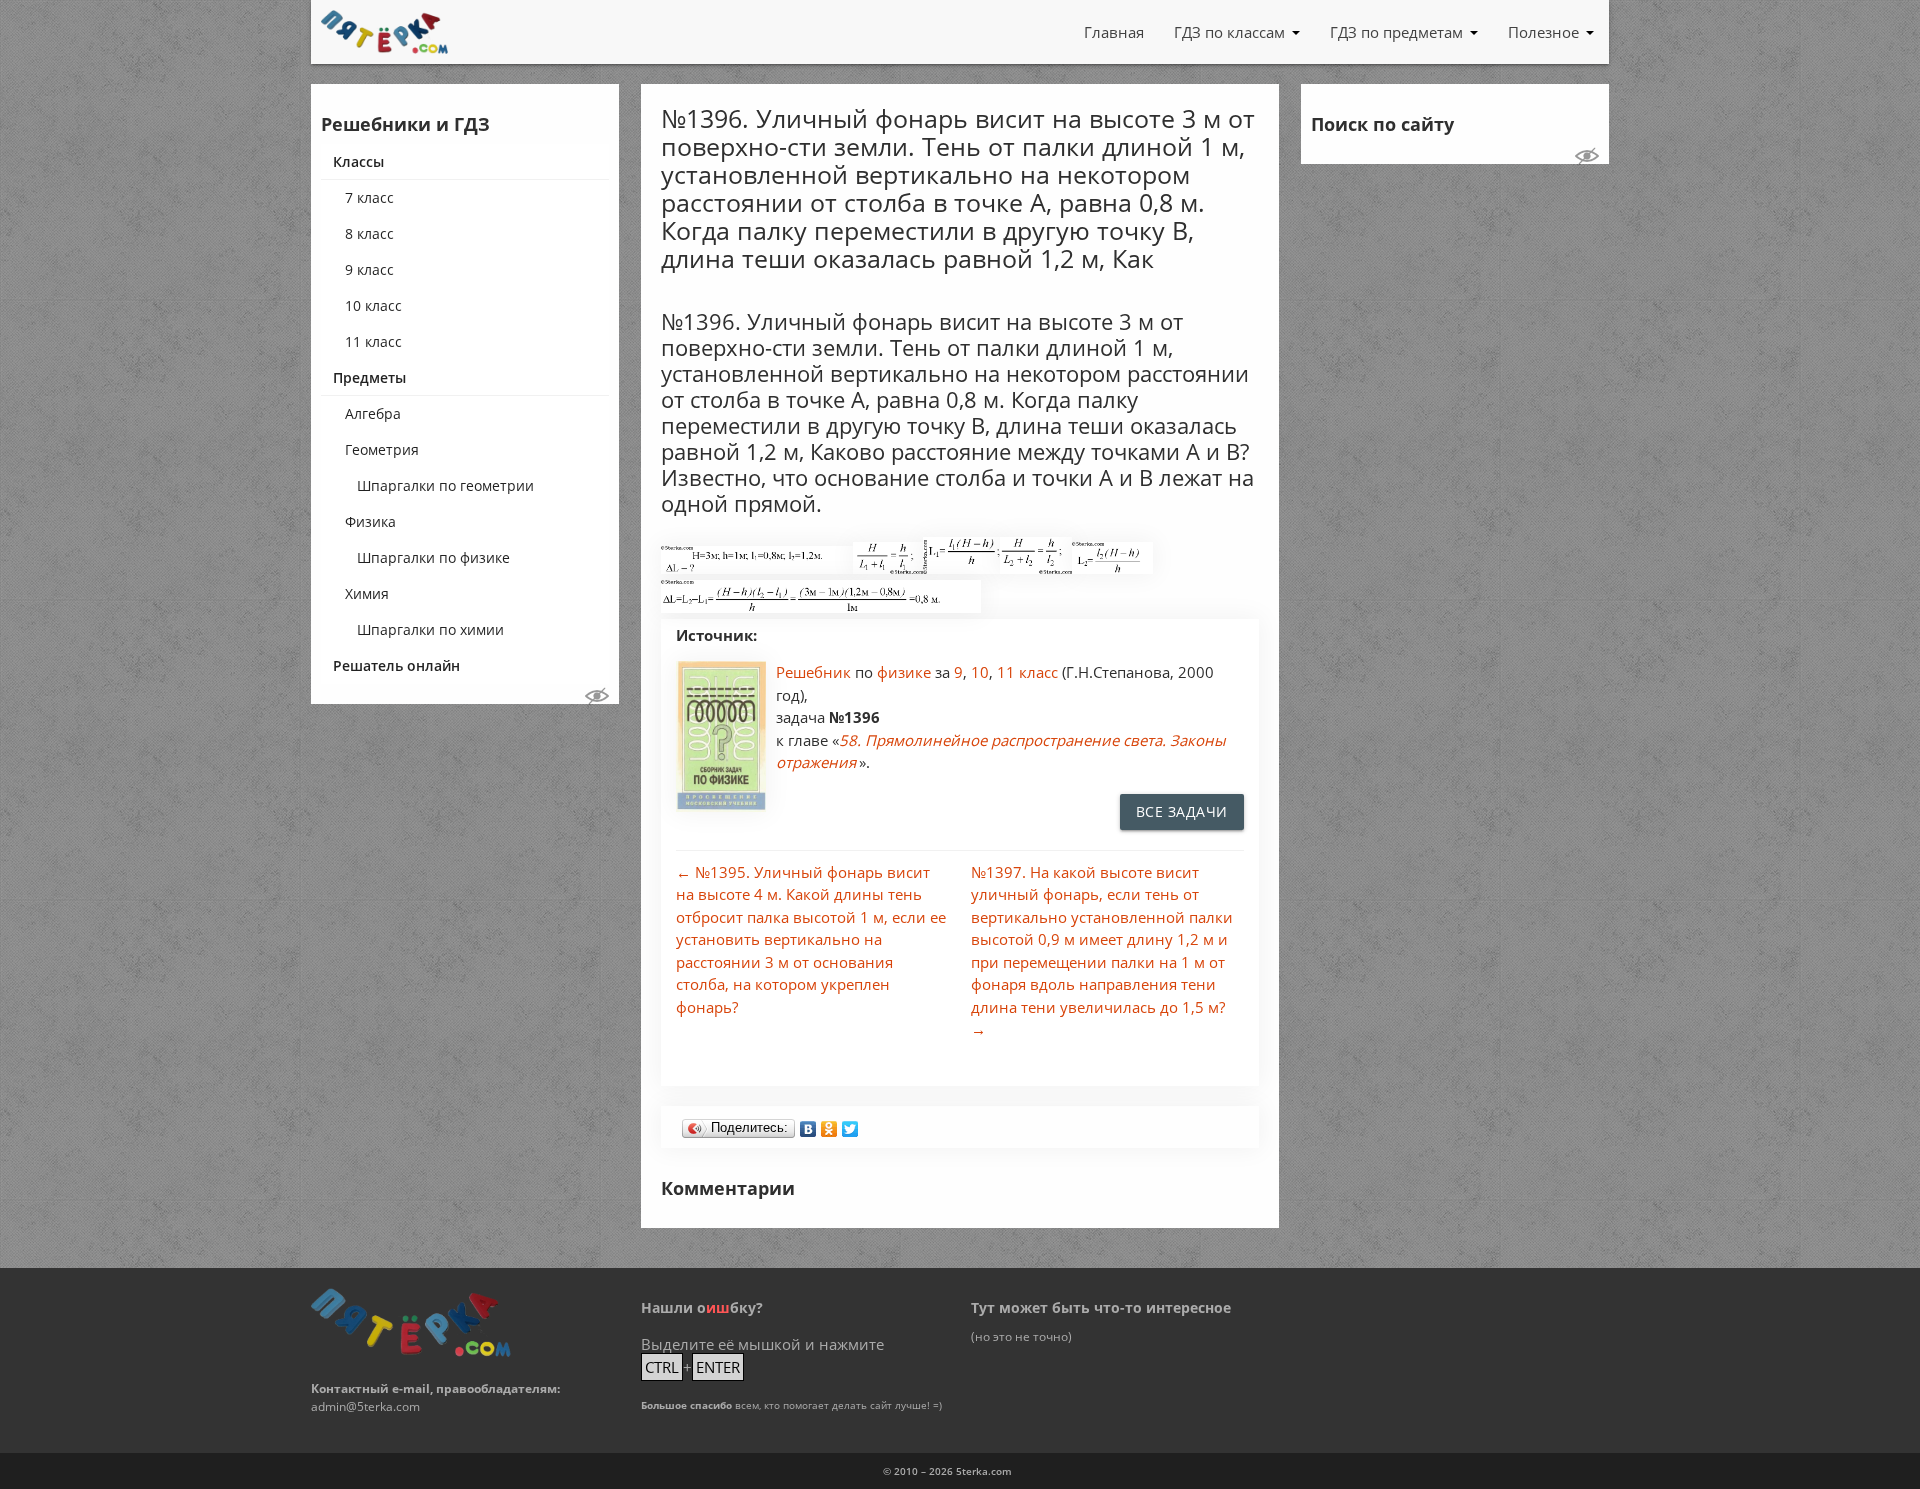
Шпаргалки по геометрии (445, 485)
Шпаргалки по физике (433, 557)
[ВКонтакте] (808, 1124)
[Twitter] (850, 1124)
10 (980, 672)
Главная (1114, 32)
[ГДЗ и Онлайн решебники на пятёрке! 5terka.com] (384, 32)
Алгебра (373, 413)
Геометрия (382, 449)
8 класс (369, 233)
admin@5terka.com (365, 1406)
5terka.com (984, 1471)
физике (906, 672)
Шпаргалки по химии (430, 629)
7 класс (369, 197)
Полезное (1543, 32)
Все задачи (1182, 811)
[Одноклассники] (829, 1124)
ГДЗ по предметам (1396, 32)
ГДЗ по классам (1229, 32)
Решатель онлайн (396, 665)
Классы (358, 161)
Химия (367, 593)
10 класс (373, 305)
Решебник (815, 672)
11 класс (373, 341)
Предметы (369, 377)
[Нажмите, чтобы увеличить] (757, 568)
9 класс (369, 269)
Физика (370, 521)
